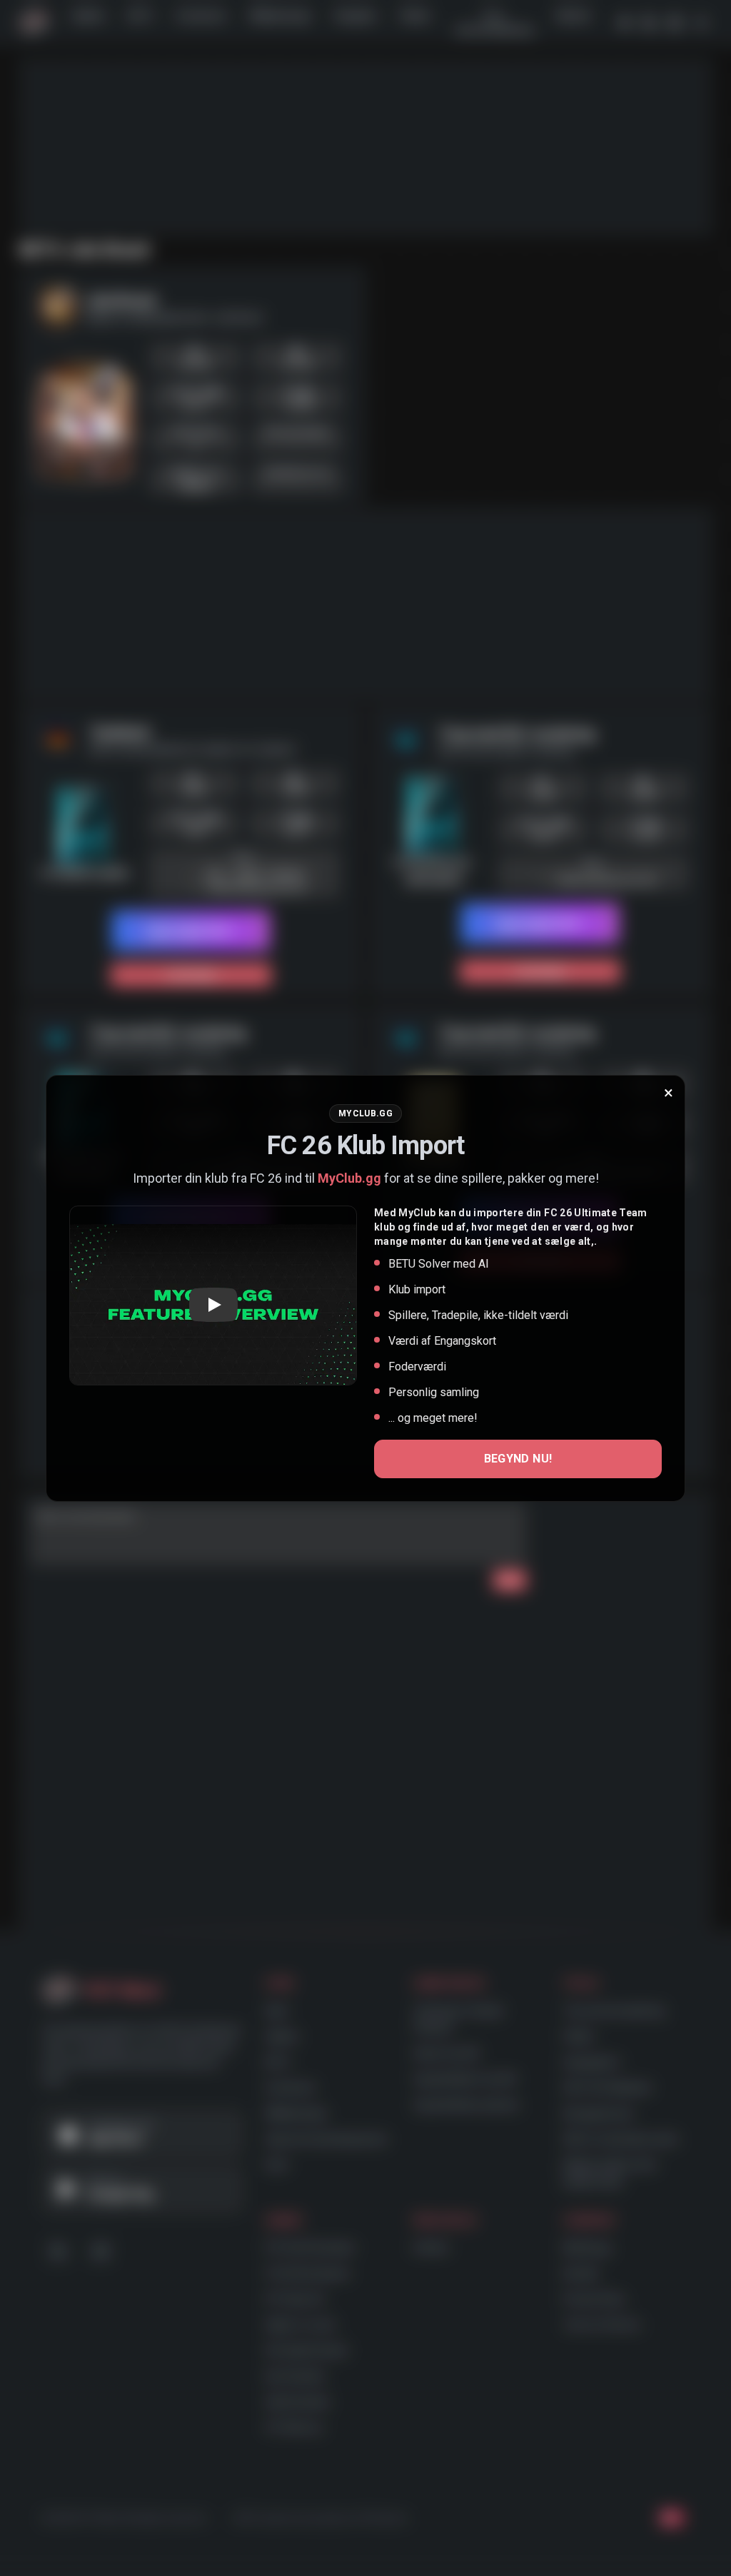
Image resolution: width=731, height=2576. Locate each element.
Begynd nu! (518, 1459)
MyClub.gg (349, 1178)
